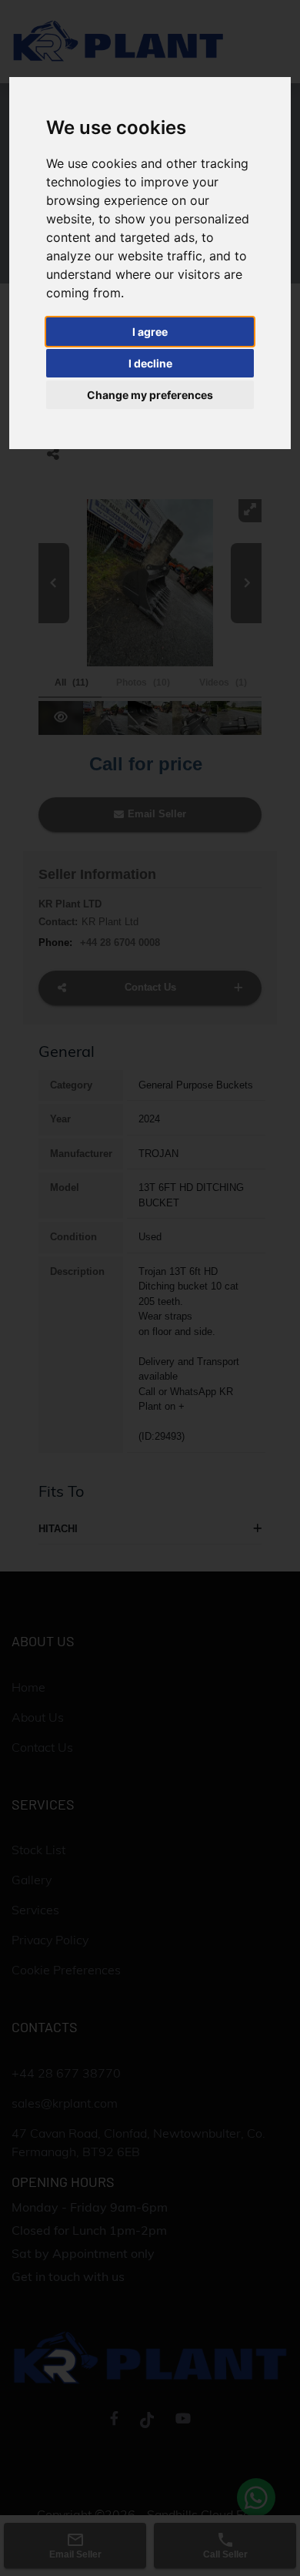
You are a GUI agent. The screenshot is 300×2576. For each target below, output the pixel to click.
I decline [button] (150, 363)
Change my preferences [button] (150, 395)
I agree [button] (150, 332)
